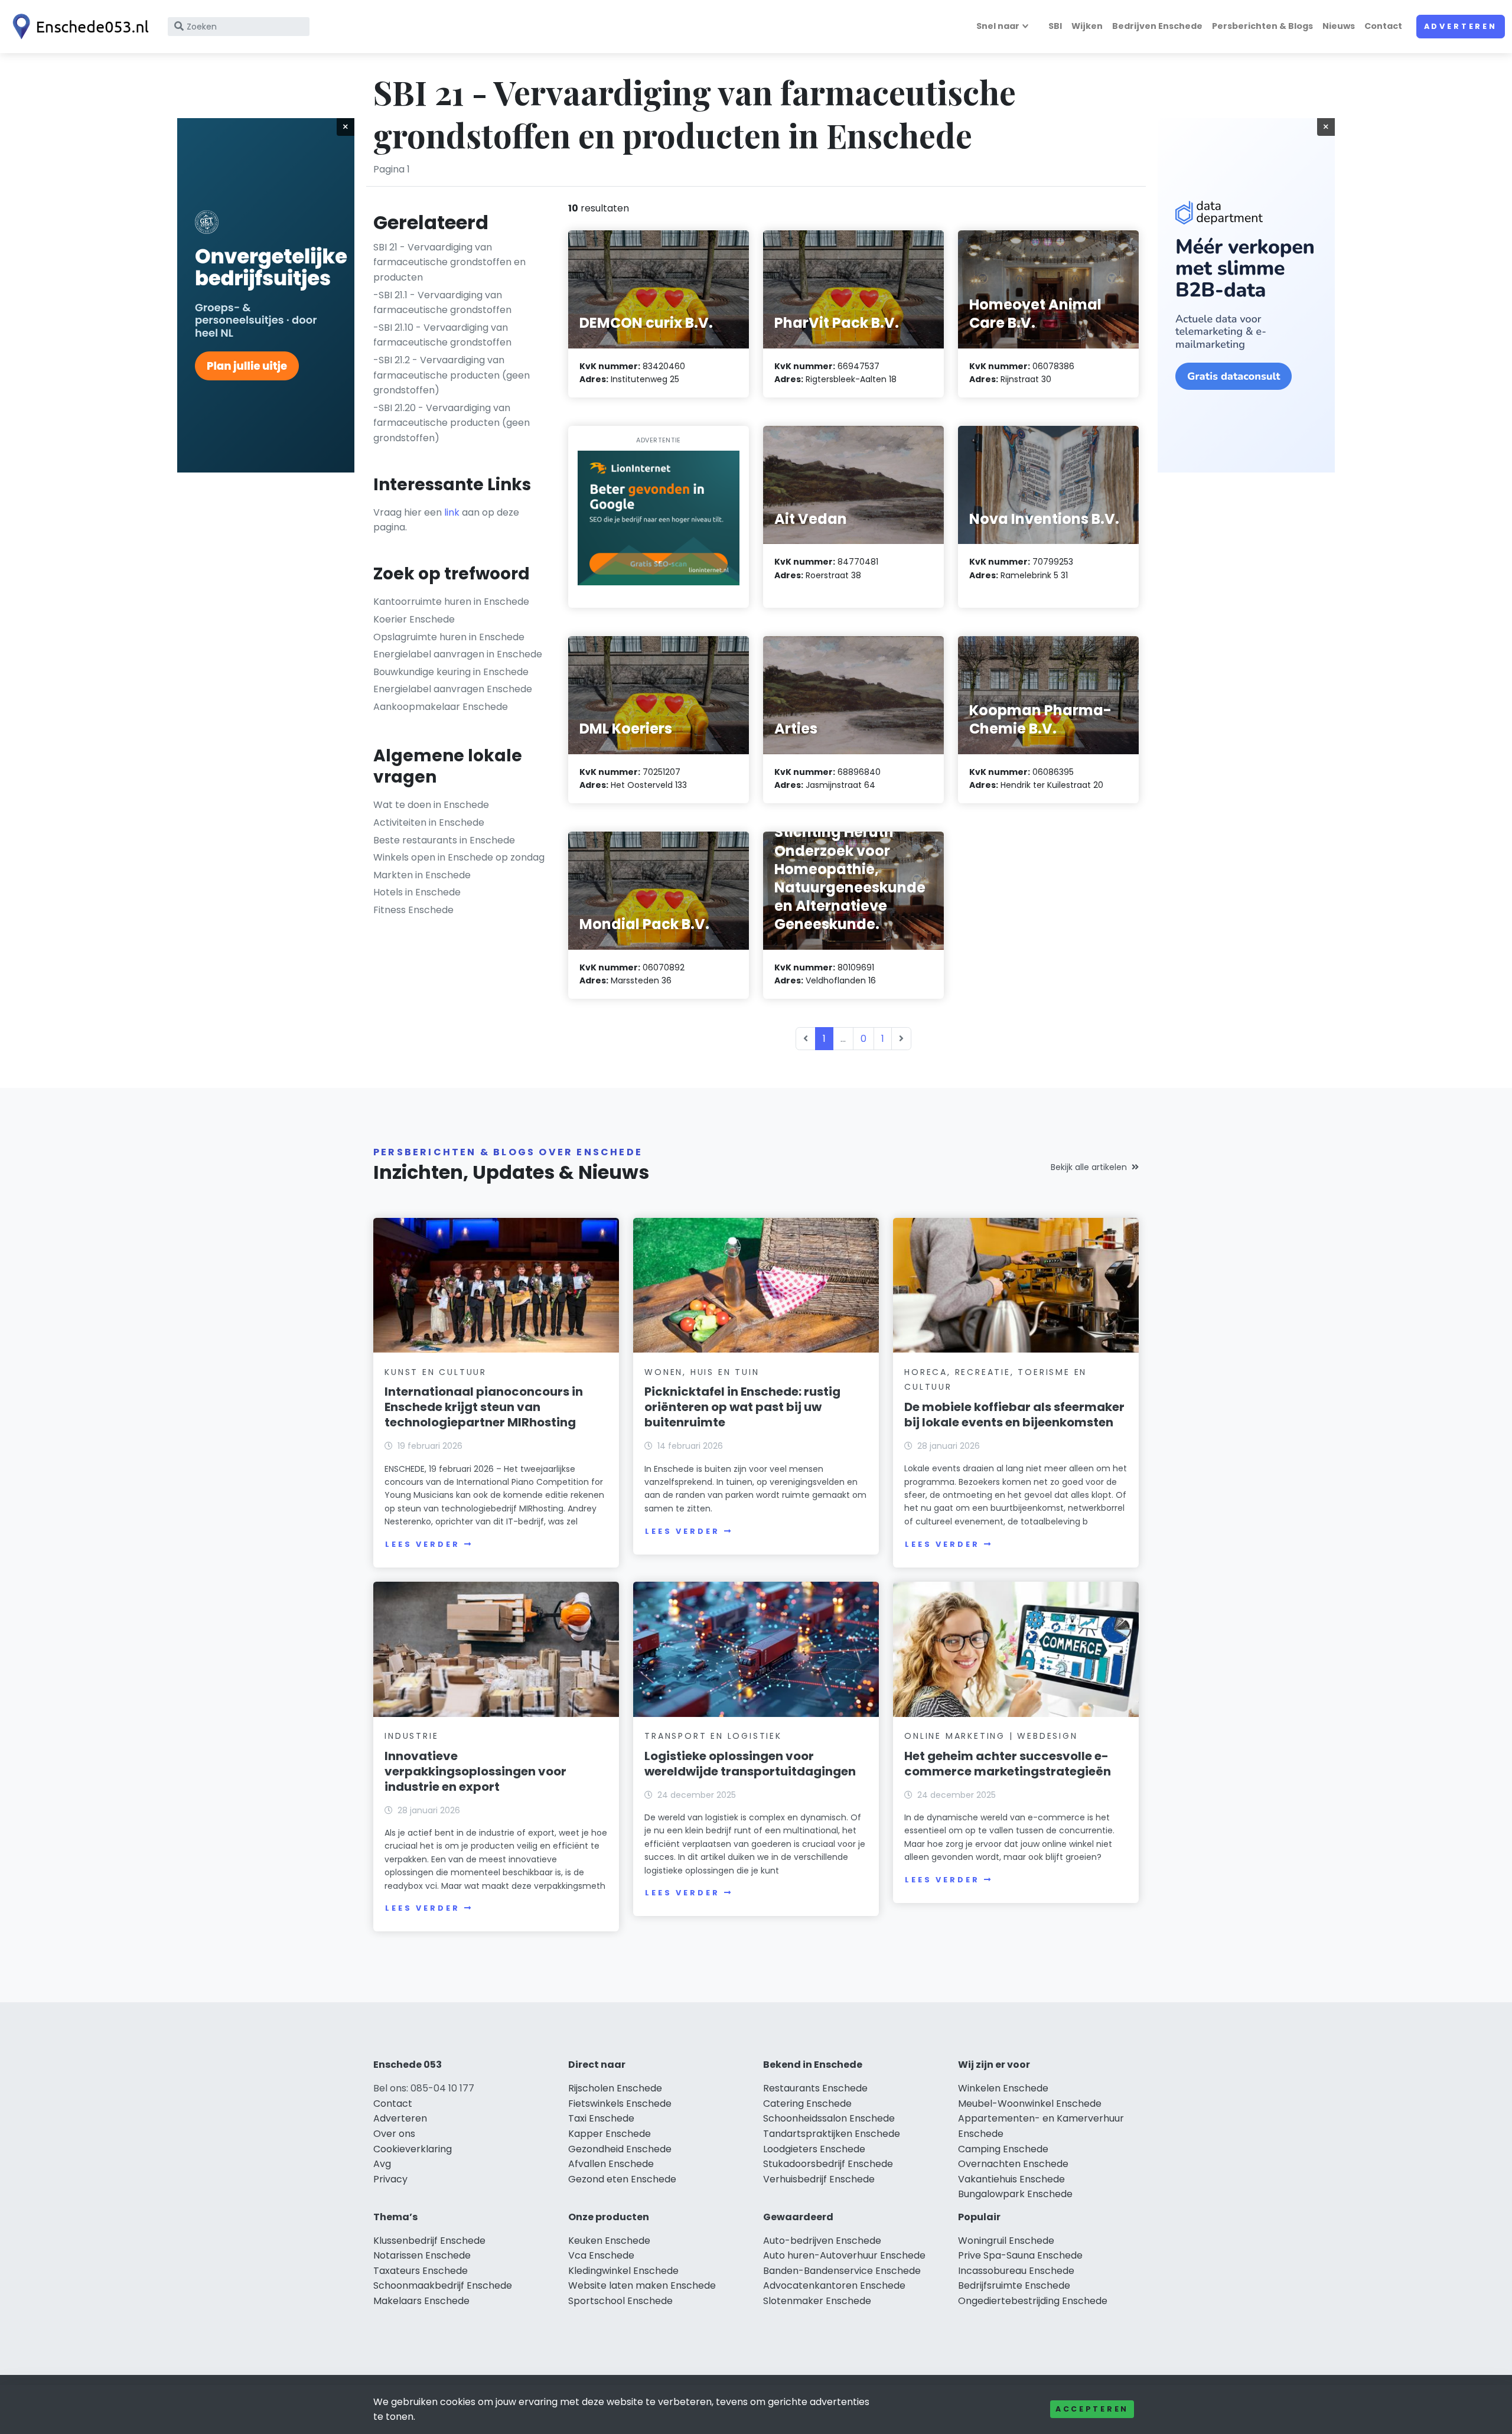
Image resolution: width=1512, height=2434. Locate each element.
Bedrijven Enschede (1157, 26)
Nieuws (1339, 26)
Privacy (390, 2179)
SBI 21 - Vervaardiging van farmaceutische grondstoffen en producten (449, 262)
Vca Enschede (601, 2255)
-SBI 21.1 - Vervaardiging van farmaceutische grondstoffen (442, 303)
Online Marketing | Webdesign (991, 1736)
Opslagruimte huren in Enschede (449, 637)
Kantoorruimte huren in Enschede (451, 602)
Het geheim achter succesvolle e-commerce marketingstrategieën (1008, 1764)
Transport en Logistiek (713, 1736)
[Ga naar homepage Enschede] (78, 27)
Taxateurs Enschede (421, 2271)
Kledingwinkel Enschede (623, 2271)
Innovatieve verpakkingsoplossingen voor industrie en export (475, 1771)
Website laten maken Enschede (642, 2285)
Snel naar (998, 26)
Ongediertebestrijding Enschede (1033, 2301)
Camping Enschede (1003, 2149)
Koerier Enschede (414, 619)
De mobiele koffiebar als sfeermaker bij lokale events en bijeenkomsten (1014, 1415)
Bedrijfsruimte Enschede (1014, 2285)
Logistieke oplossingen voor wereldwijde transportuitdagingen (750, 1764)
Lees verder (422, 1544)
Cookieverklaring (413, 2149)
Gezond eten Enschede (622, 2179)
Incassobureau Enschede (1016, 2271)
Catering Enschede (807, 2104)
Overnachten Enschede (1013, 2164)
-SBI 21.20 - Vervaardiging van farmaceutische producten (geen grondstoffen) (452, 423)
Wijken (1087, 26)
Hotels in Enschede (417, 892)
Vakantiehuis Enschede (1011, 2179)
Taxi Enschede (601, 2118)
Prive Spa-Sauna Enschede (1020, 2255)
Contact (1383, 26)
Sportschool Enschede (620, 2301)
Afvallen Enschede (611, 2164)
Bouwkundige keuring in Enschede (451, 672)
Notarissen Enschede (422, 2255)
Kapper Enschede (610, 2134)
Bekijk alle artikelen (1089, 1167)
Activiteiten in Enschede (429, 822)
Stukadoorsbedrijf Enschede (828, 2164)
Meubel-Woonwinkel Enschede (1030, 2104)
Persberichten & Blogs (1262, 26)
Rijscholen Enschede (615, 2088)
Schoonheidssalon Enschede (829, 2118)
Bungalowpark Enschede (1015, 2194)
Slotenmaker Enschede (817, 2301)
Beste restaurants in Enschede (444, 840)
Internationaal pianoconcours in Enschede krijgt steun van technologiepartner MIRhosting (484, 1407)
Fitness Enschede (413, 910)
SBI (1055, 26)
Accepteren (1092, 2409)
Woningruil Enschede (1006, 2241)
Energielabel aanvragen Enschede (453, 689)
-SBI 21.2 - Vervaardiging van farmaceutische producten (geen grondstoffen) (452, 375)
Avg (382, 2164)
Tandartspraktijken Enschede (832, 2134)
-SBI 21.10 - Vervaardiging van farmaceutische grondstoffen (442, 335)
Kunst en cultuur (436, 1372)
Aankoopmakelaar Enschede (441, 707)
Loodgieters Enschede (814, 2149)
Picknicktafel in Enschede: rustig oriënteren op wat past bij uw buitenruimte (742, 1407)
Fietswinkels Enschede (620, 2104)
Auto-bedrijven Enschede (822, 2241)
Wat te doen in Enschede (431, 805)
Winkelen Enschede (1003, 2088)
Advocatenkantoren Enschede (834, 2285)
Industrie (411, 1736)
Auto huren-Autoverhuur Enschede (844, 2255)
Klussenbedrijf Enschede (429, 2241)
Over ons (394, 2134)
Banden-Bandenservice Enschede (842, 2271)
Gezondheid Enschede (620, 2149)
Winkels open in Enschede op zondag (459, 857)
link (452, 512)
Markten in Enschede (422, 875)
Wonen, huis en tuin (702, 1372)
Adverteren (1461, 26)
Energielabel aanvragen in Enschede (458, 654)
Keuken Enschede (609, 2241)
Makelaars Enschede (421, 2301)
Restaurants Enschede (815, 2088)
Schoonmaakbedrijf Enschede (443, 2285)
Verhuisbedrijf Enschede (819, 2179)
